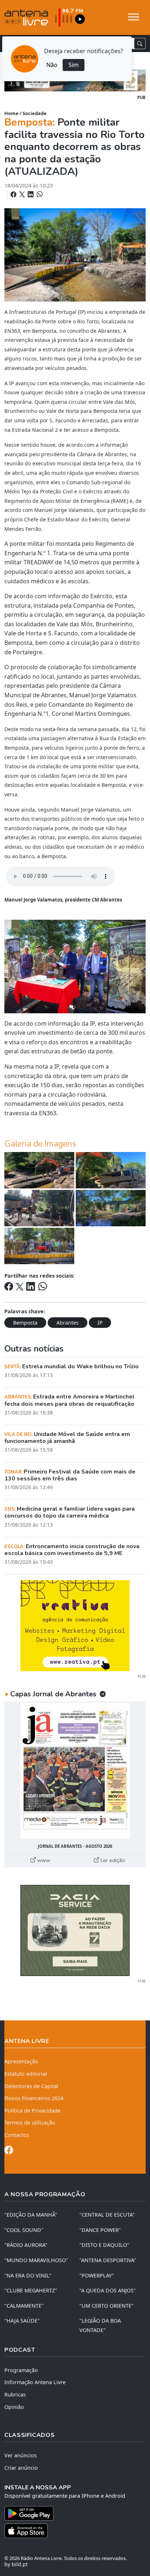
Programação (21, 2370)
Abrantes (68, 1323)
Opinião (14, 2407)
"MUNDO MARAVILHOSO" (36, 2260)
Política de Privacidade (32, 2110)
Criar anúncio (21, 2468)
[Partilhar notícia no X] (23, 194)
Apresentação (21, 2061)
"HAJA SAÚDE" (22, 2321)
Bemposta (25, 1323)
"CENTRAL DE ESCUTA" (107, 2215)
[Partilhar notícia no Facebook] (14, 194)
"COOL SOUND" (24, 2230)
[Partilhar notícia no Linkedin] (31, 194)
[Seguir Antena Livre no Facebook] (9, 2151)
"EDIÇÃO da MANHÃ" (31, 2215)
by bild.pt (16, 2564)
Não (52, 65)
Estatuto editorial (26, 2074)
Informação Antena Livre (35, 2382)
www (43, 1860)
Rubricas (15, 2394)
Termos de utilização (30, 2123)
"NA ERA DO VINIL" (28, 2275)
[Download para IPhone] (75, 2531)
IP (100, 1323)
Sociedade (35, 113)
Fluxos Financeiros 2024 (34, 2098)
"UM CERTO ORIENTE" (106, 2306)
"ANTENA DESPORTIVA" (108, 2260)
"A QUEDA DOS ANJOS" (108, 2290)
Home (11, 113)
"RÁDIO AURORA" (26, 2245)
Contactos (17, 2135)
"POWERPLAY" (97, 2275)
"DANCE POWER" (100, 2230)
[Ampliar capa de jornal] (75, 1771)
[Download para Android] (71, 2513)
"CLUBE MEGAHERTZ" (31, 2290)
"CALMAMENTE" (24, 2306)
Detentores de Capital (31, 2086)
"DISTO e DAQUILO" (104, 2245)
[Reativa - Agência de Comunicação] (75, 1625)
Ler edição (112, 1860)
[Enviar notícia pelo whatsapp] (39, 194)
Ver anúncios (21, 2455)
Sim (74, 65)
